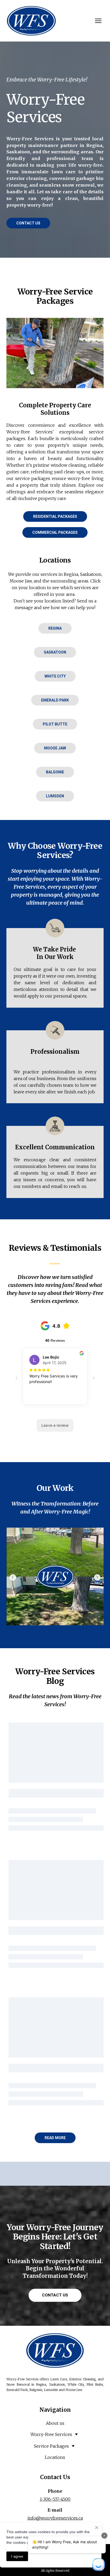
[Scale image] (55, 1576)
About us (55, 2423)
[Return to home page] (31, 21)
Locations (55, 2457)
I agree (17, 2556)
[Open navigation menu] (98, 21)
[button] (28, 223)
